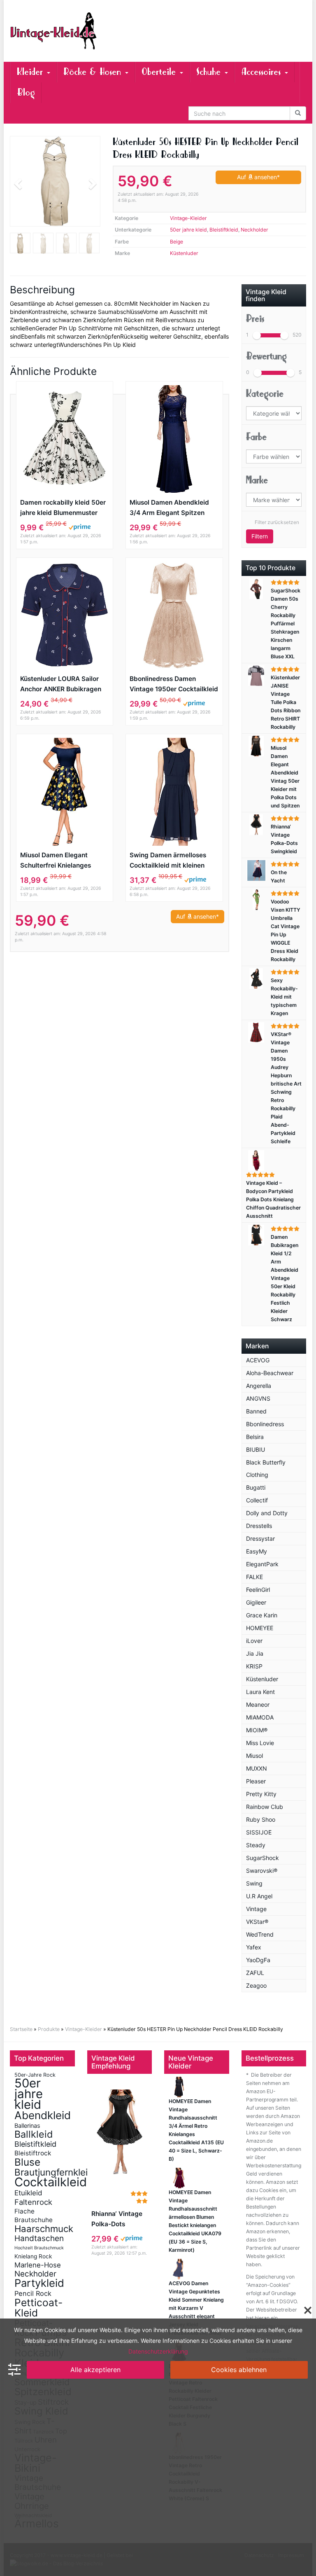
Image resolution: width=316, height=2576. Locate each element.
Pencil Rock (33, 2293)
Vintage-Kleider (188, 218)
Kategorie (265, 394)
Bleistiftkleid (224, 230)
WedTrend (260, 1934)
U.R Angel (259, 1896)
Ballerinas (27, 2126)
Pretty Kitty (261, 1794)
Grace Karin (262, 1615)
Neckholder (254, 230)
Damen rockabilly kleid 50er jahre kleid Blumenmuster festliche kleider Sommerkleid (63, 508)
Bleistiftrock (33, 2153)
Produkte (49, 2029)
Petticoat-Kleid (38, 2308)
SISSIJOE (259, 1832)
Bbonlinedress (265, 1424)
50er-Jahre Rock (35, 2075)
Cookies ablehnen (239, 2370)
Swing (254, 1883)
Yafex (254, 1947)
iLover (254, 1641)
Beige (177, 242)
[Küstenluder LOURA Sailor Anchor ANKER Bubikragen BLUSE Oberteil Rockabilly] (65, 615)
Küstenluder (184, 253)
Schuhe (210, 72)
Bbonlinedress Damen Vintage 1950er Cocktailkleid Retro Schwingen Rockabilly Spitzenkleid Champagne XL (174, 684)
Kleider (31, 72)
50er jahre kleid (188, 230)
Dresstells (259, 1526)
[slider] (257, 335)
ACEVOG (258, 1360)
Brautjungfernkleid (54, 2172)
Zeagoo (256, 1985)
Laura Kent (260, 1692)
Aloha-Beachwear (270, 1373)
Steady (256, 1845)
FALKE (254, 1577)
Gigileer (256, 1602)
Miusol (254, 1756)
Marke (257, 480)
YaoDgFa (258, 1960)
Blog (26, 92)
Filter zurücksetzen (277, 522)
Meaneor (258, 1704)
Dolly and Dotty (267, 1513)
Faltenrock (33, 2202)
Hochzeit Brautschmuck (39, 2248)
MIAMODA (260, 1717)
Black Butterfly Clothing (266, 1468)
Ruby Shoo (261, 1819)
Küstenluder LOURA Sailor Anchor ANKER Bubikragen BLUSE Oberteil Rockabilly (61, 684)
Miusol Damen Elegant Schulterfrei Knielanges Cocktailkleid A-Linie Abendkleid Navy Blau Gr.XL (63, 861)
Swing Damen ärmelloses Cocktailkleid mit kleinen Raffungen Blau (168, 861)
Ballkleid (34, 2134)
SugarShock (263, 1858)
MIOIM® (257, 1730)
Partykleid (39, 2283)
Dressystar (260, 1538)
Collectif (257, 1500)
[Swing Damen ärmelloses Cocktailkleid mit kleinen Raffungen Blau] (174, 792)
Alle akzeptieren (95, 2370)
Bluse (27, 2162)
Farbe (256, 437)
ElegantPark (262, 1564)
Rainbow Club (265, 1807)
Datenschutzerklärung (158, 2351)
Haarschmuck (44, 2229)
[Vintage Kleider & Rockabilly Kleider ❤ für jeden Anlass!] (55, 31)
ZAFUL (255, 1973)
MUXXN (257, 1768)
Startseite (21, 2029)
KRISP (254, 1666)
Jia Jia (255, 1653)
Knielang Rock (33, 2256)
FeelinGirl (258, 1590)
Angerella (259, 1386)
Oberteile (160, 72)
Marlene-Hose (38, 2265)
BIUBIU (256, 1449)
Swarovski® (262, 1871)
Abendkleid (43, 2115)
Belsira (255, 1437)
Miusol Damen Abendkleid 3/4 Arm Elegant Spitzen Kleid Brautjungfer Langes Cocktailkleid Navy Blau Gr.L (173, 508)
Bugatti (256, 1487)
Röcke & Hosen (94, 72)
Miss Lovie (260, 1743)
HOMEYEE (260, 1628)
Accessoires (263, 72)
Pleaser (256, 1781)
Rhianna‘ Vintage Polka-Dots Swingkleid (117, 2219)
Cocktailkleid (51, 2182)
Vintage (256, 1909)
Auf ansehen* (258, 177)
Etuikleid (28, 2193)
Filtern (260, 536)
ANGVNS (258, 1398)
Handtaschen (39, 2238)
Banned (256, 1411)
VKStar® (257, 1922)
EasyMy (257, 1551)
